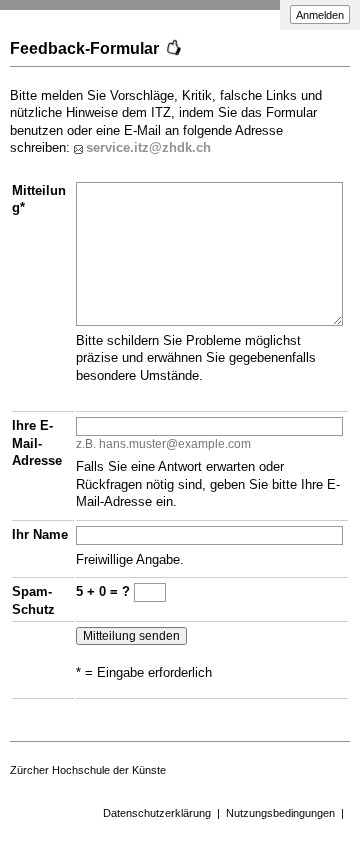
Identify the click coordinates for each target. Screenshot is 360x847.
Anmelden (320, 15)
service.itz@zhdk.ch (148, 147)
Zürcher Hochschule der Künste (88, 770)
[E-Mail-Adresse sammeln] (80, 147)
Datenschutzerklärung (157, 813)
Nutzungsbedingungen (280, 813)
